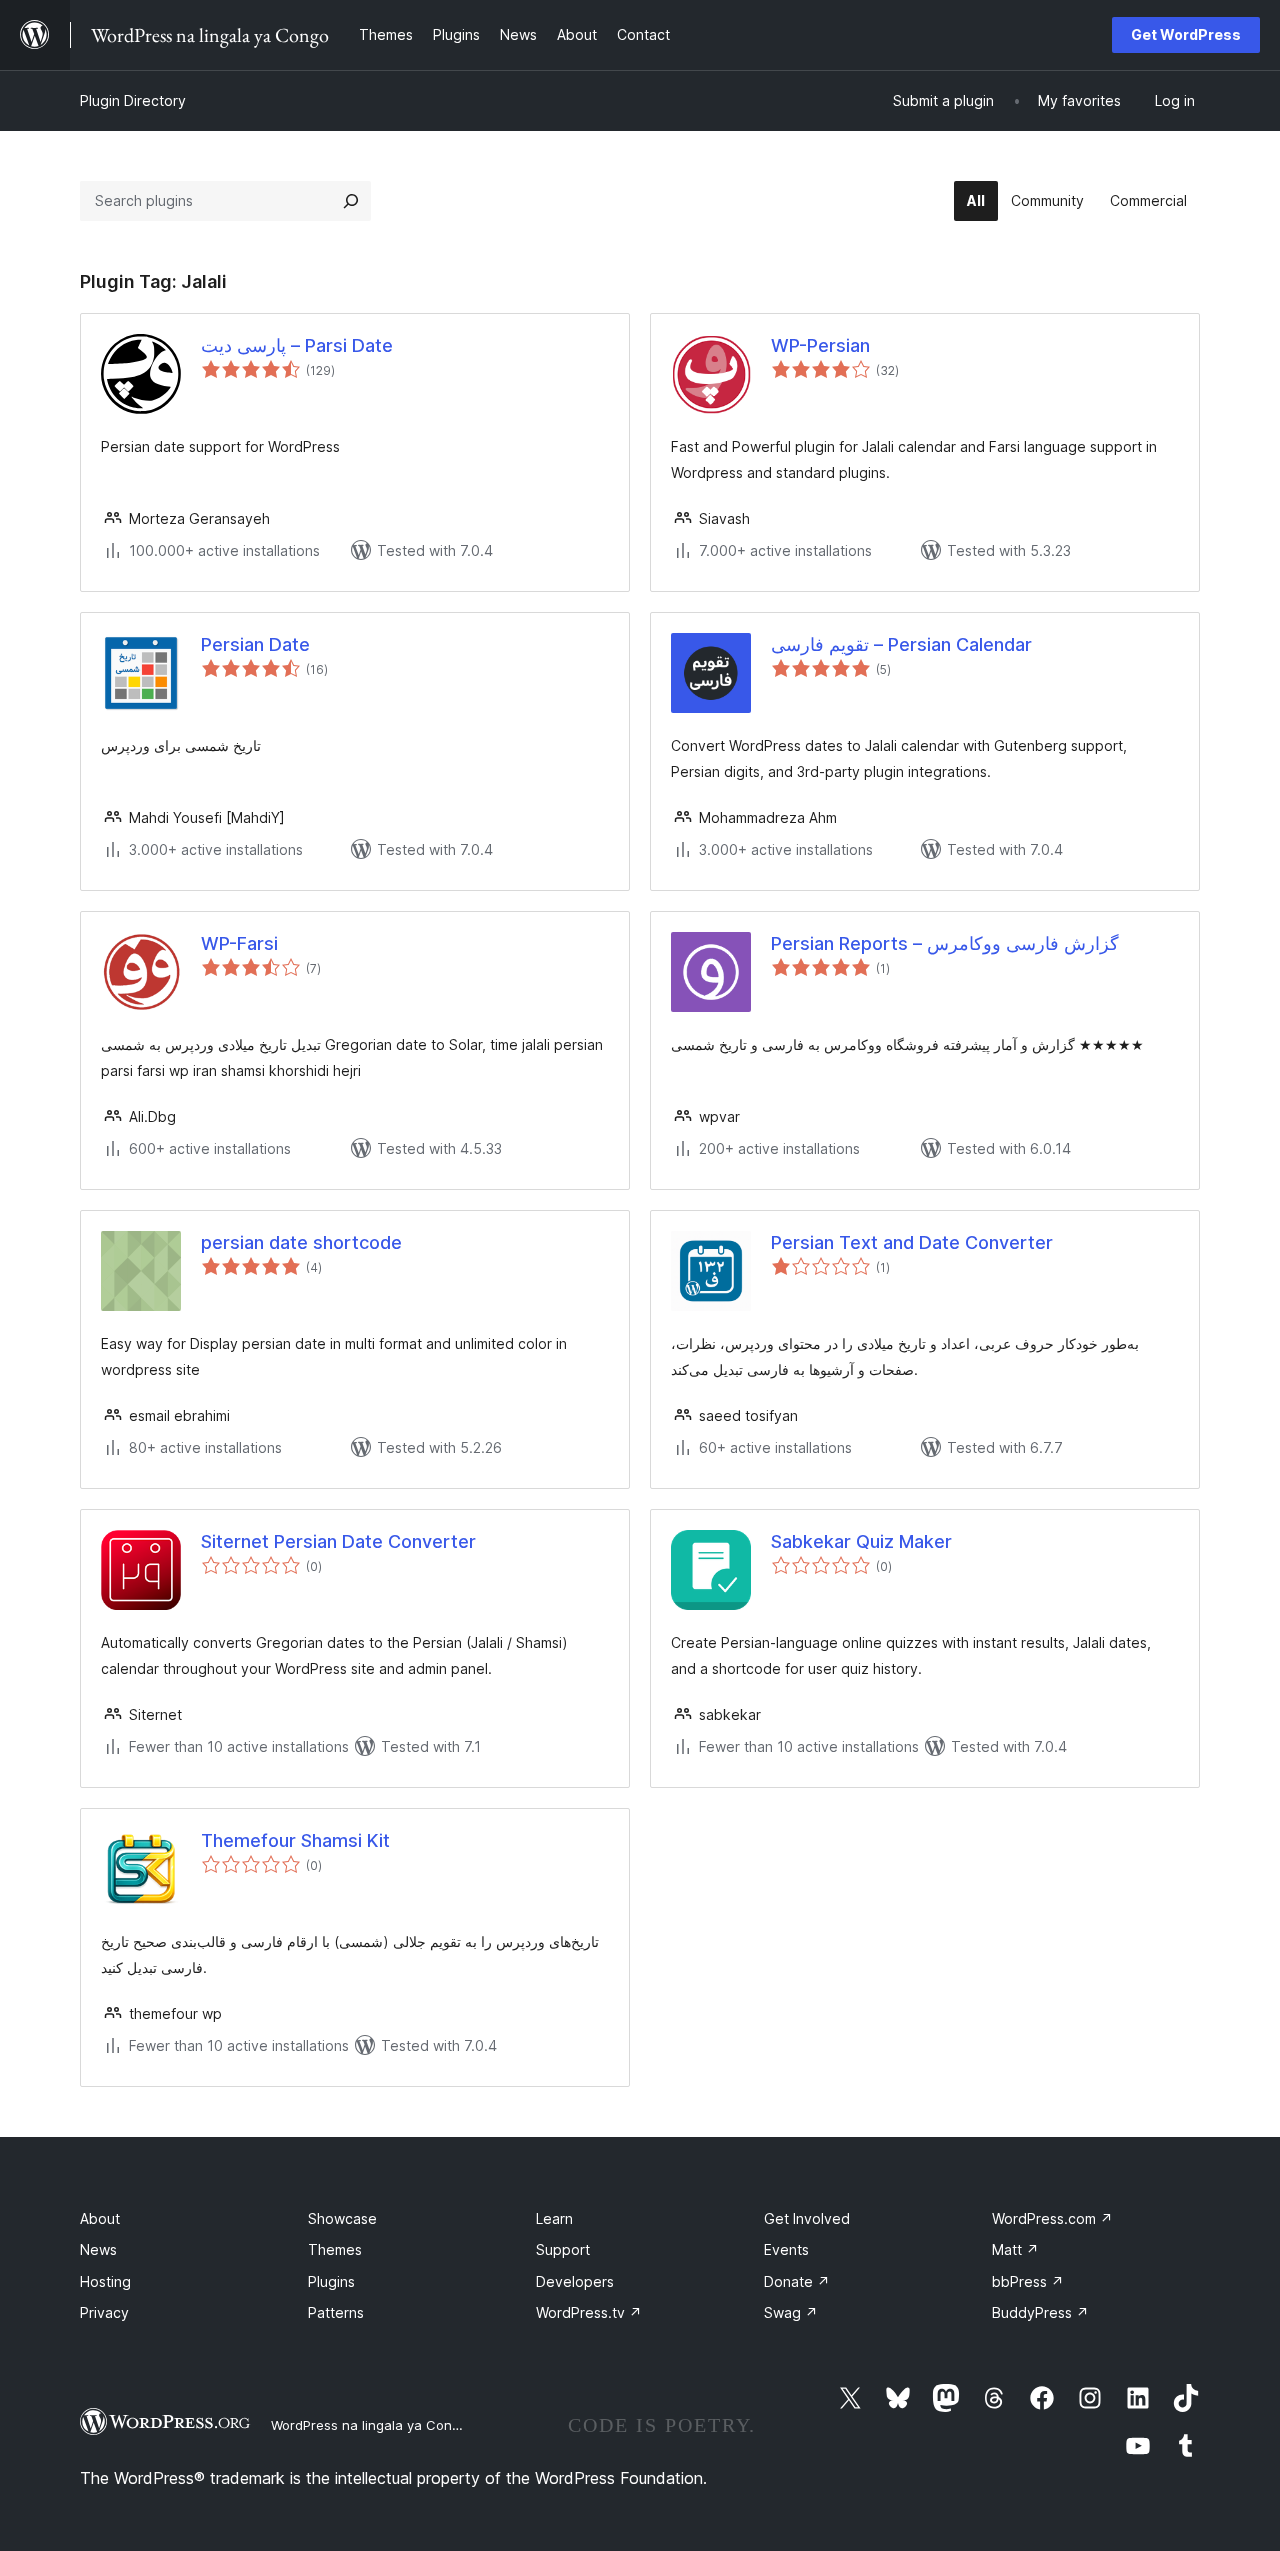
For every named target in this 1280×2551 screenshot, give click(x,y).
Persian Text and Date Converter (912, 1242)
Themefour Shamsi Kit (295, 1840)
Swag (791, 2312)
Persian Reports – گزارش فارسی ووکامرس (945, 943)
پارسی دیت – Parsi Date (297, 345)
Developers (575, 2281)
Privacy (104, 2312)
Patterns (336, 2312)
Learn (554, 2218)
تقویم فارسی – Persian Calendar (901, 644)
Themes (335, 2249)
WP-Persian (820, 345)
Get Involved (807, 2218)
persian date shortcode (301, 1242)
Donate (797, 2281)
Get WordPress (1186, 34)
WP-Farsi (239, 943)
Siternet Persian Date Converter (338, 1541)
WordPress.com (1052, 2218)
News (98, 2249)
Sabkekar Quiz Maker (861, 1541)
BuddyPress (1040, 2312)
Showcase (342, 2218)
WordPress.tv (589, 2312)
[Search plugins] (351, 201)
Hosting (105, 2281)
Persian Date (255, 644)
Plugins (331, 2281)
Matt (1015, 2249)
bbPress (1028, 2281)
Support (563, 2249)
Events (786, 2249)
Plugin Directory (133, 100)
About (100, 2218)
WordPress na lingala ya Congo (369, 2425)
